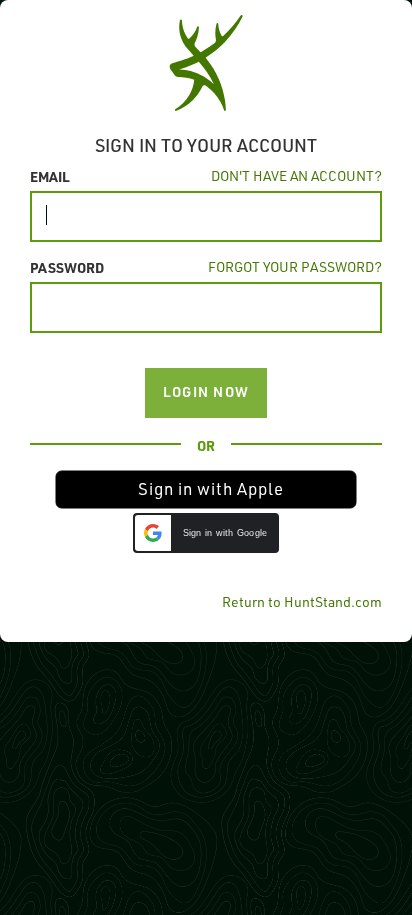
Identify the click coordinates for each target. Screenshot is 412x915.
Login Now (206, 391)
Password (67, 267)
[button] (206, 489)
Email (50, 176)
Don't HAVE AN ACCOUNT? (296, 175)
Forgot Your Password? (295, 266)
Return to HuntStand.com (302, 601)
